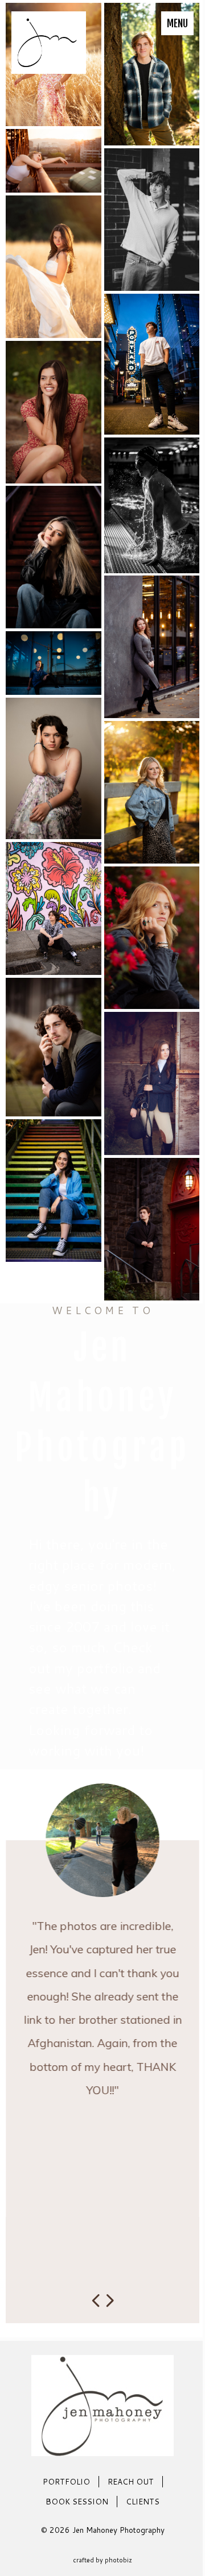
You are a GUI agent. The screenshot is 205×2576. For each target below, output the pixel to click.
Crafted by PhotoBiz (102, 2560)
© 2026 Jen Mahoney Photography (103, 2530)
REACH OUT (131, 2481)
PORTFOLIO (66, 2481)
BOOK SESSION (77, 2501)
